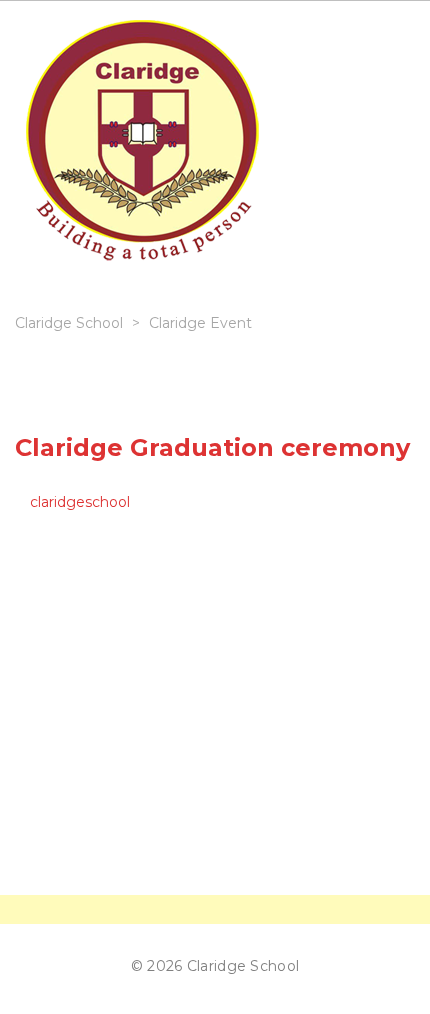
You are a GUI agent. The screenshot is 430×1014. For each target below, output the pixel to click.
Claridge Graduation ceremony (212, 447)
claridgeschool (80, 502)
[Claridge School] (142, 146)
